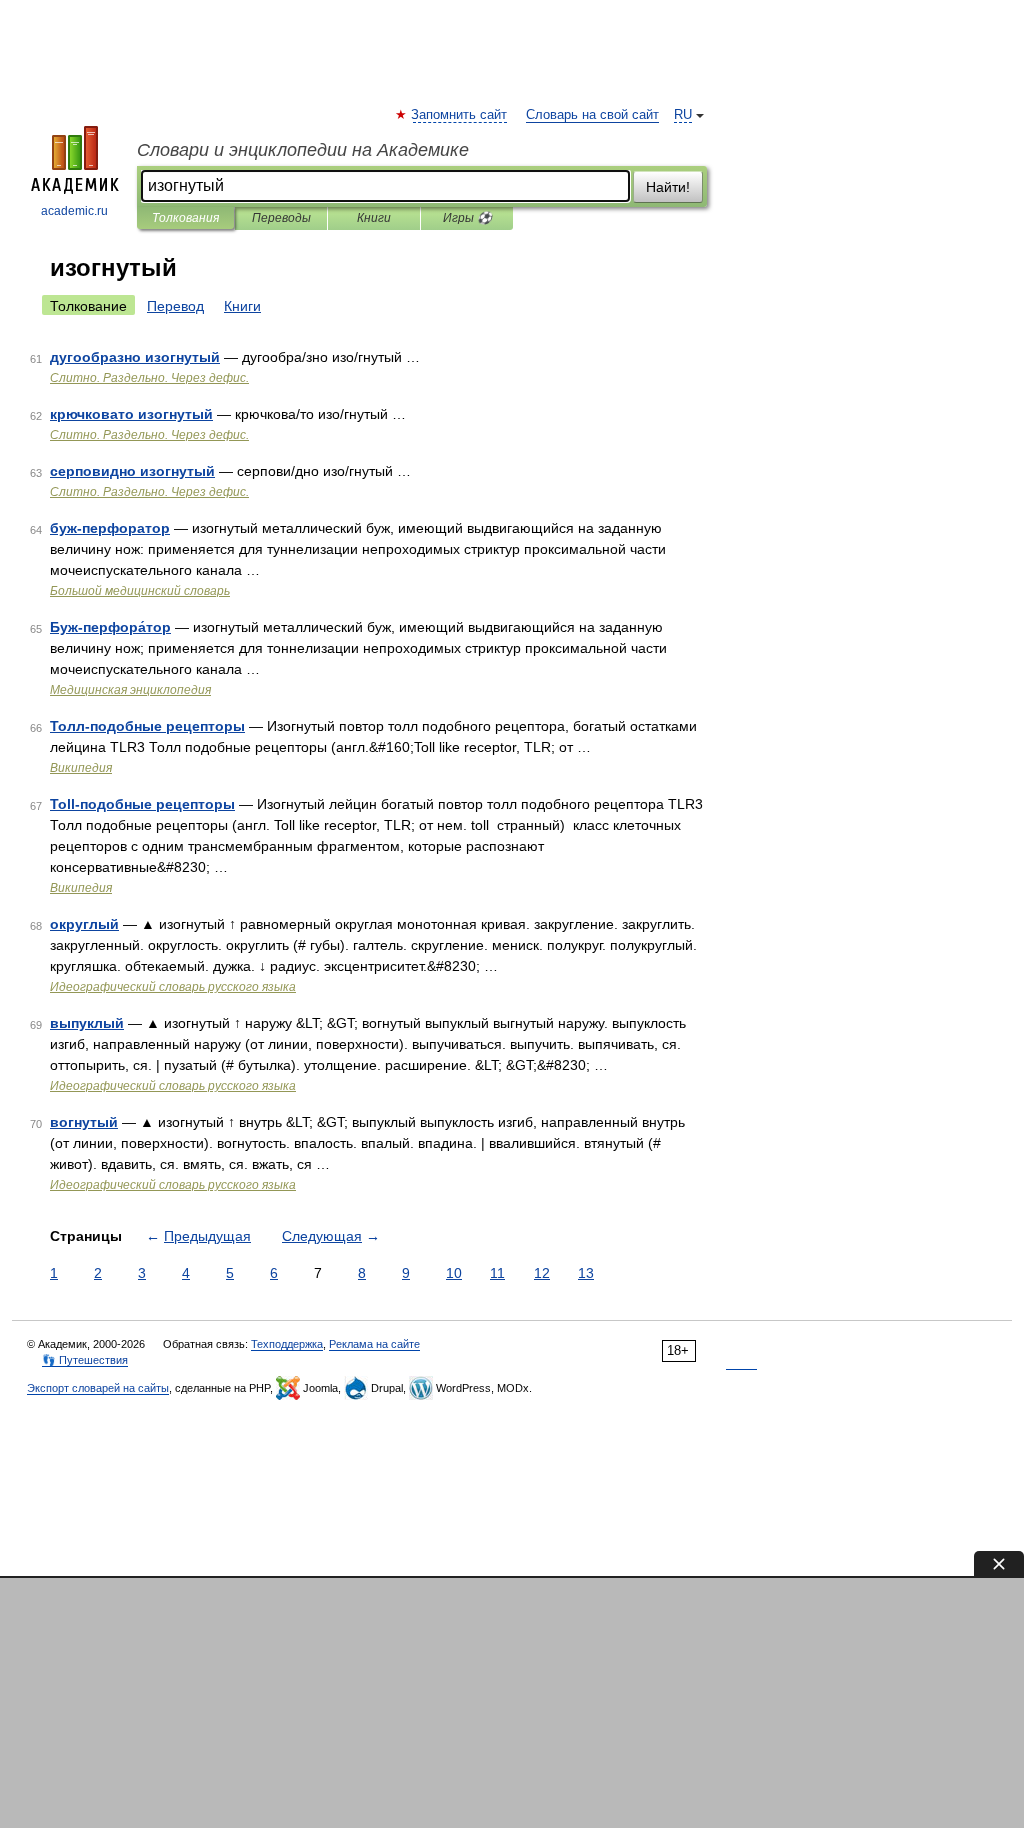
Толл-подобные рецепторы (147, 726)
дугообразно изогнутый (135, 357)
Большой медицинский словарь (140, 591)
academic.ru (74, 211)
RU (683, 115)
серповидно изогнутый (132, 471)
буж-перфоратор (110, 528)
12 (542, 1273)
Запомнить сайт (460, 115)
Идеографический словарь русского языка (173, 987)
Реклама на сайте (374, 1344)
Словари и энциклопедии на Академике (303, 150)
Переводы (281, 218)
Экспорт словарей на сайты (98, 1388)
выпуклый (87, 1023)
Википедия (81, 768)
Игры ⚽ (467, 218)
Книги (374, 218)
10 (454, 1273)
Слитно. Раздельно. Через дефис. (149, 378)
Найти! (668, 187)
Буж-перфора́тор (110, 627)
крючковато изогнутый (131, 414)
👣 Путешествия (85, 1360)
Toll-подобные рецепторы (142, 804)
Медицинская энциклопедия (130, 690)
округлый (84, 924)
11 (497, 1273)
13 (586, 1273)
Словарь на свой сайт (592, 115)
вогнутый (84, 1122)
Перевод (175, 306)
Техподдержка (287, 1344)
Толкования (185, 218)
